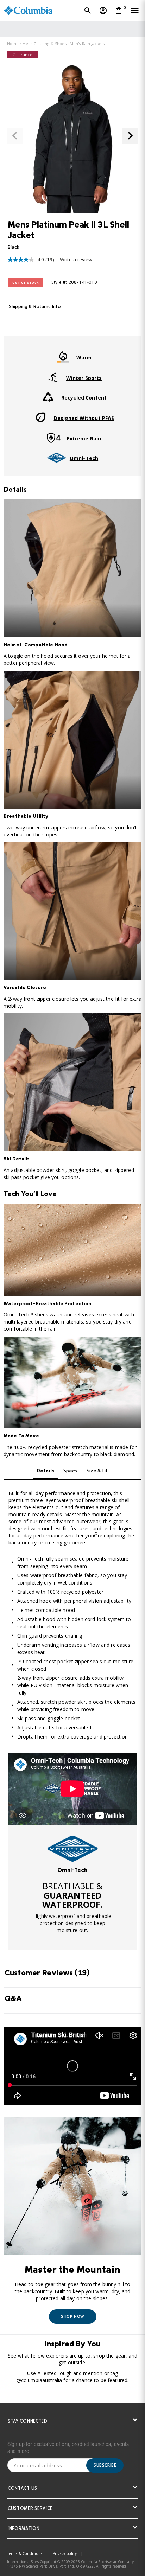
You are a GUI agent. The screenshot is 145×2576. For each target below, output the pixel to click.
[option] (72, 1849)
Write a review (76, 259)
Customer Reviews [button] (47, 1974)
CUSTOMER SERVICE (30, 2509)
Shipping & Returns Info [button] (35, 307)
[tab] (72, 309)
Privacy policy (65, 2553)
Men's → (95, 29)
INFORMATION (24, 2529)
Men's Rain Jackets (87, 43)
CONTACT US (23, 2489)
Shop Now (72, 2316)
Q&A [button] (13, 1999)
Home (13, 43)
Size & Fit (97, 1471)
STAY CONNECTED (28, 2422)
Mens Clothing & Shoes (44, 43)
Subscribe (105, 2465)
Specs (70, 1471)
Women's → (118, 29)
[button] (15, 136)
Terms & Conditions (25, 2553)
